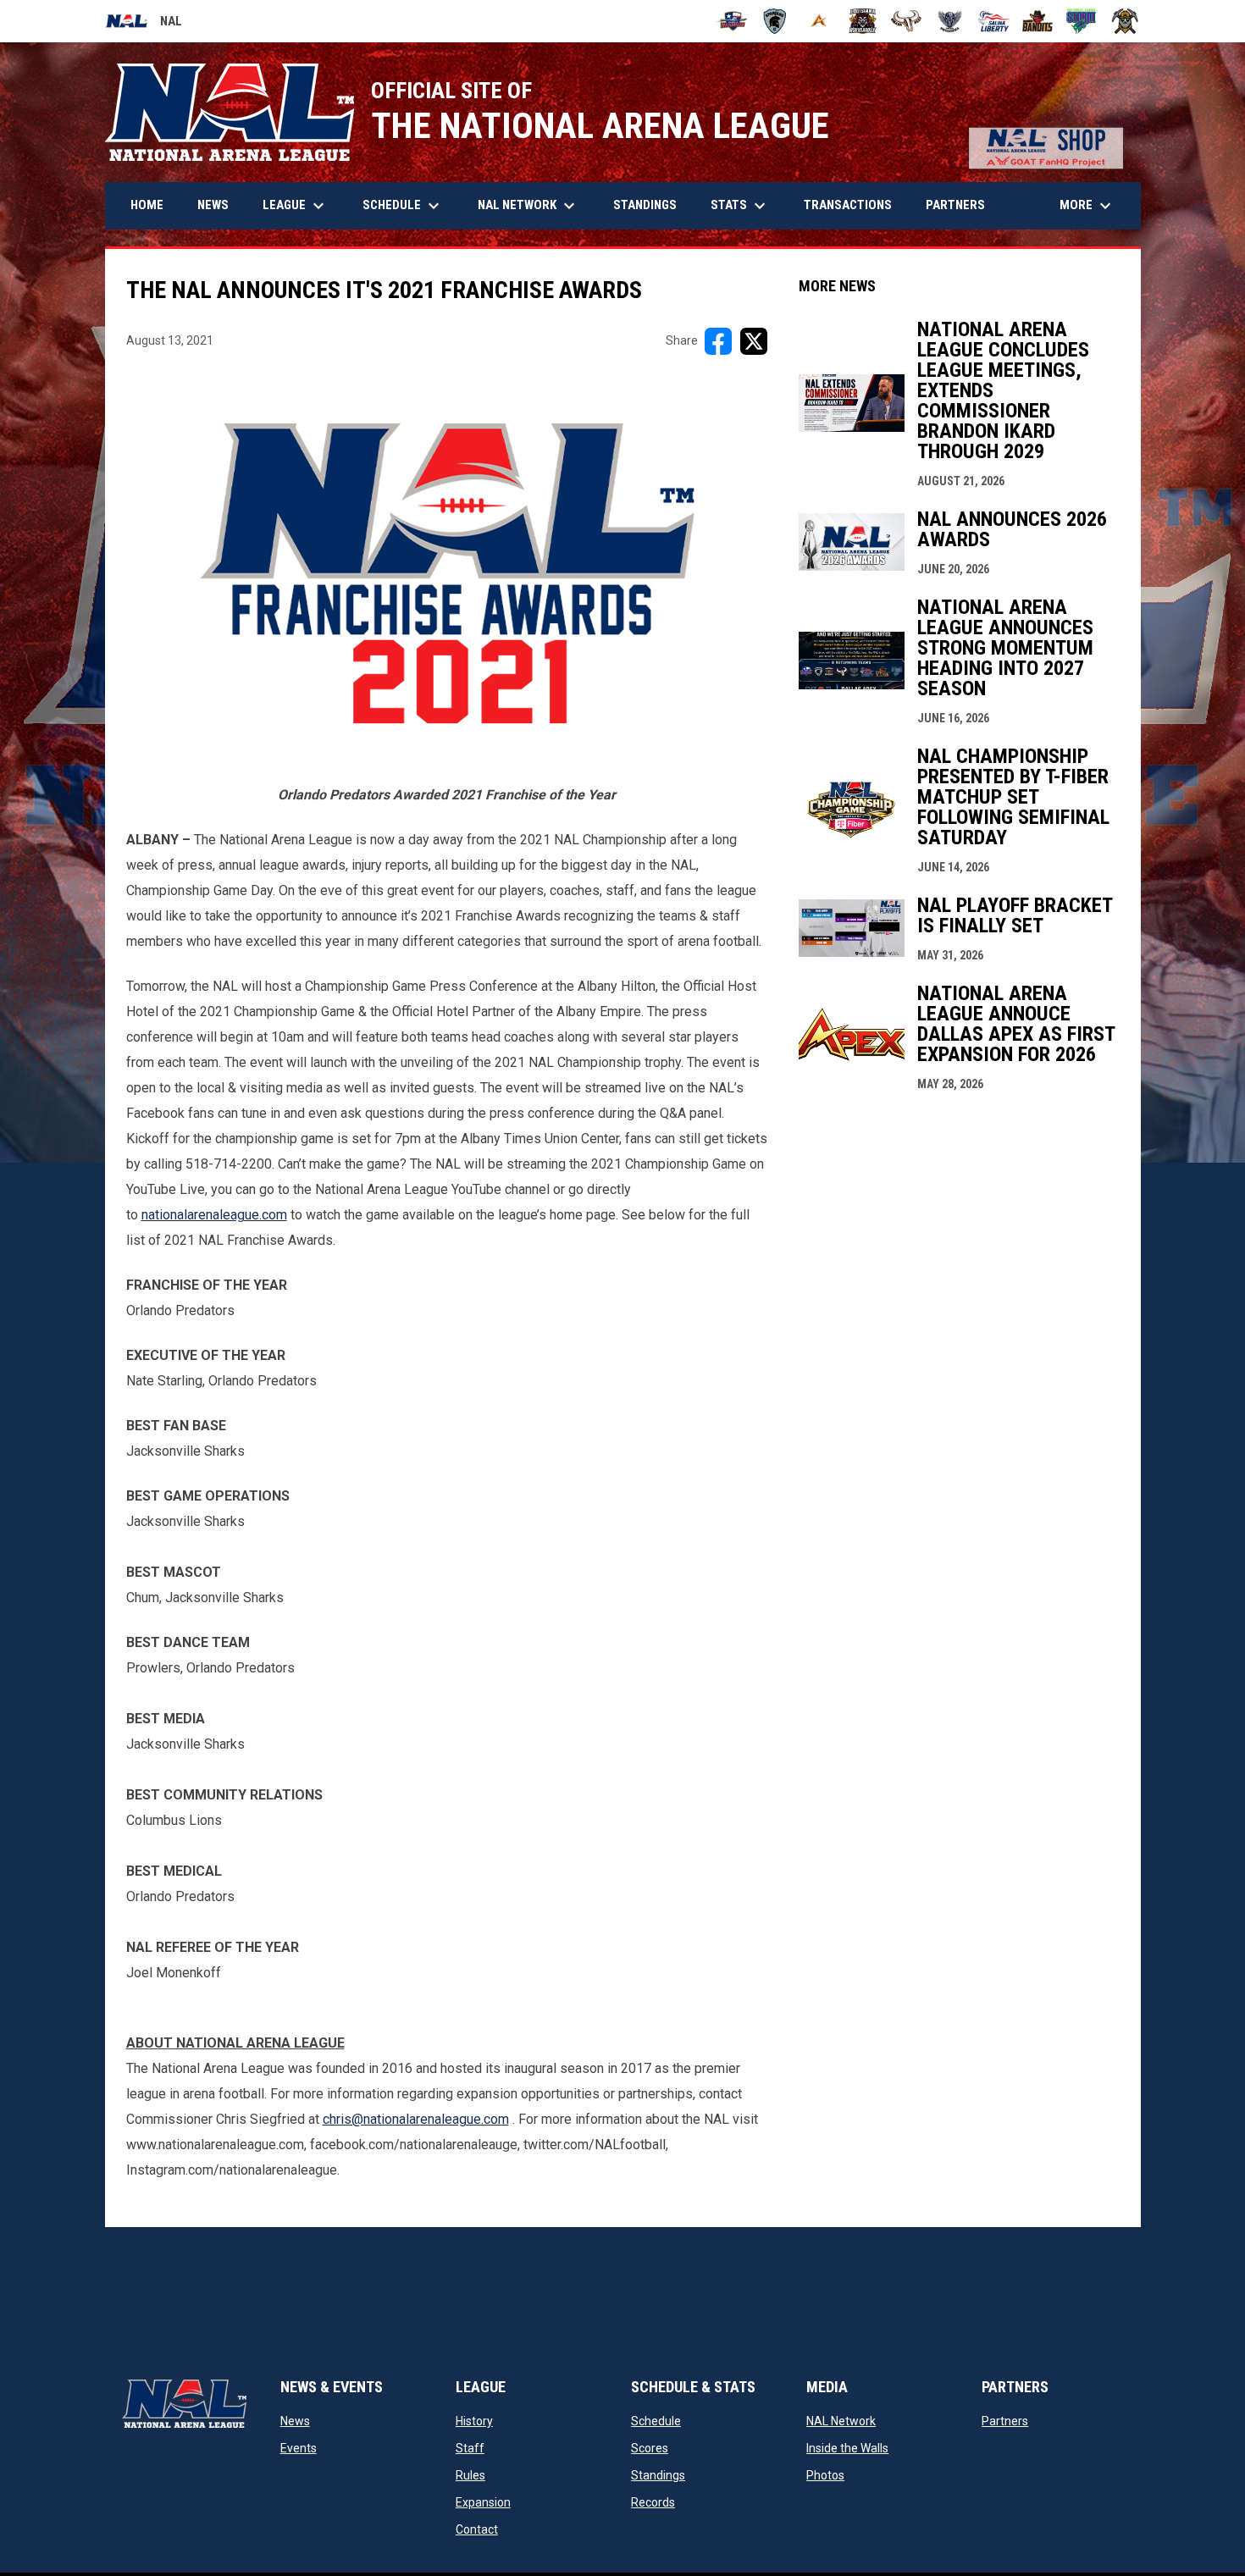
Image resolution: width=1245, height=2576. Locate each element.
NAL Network (841, 2421)
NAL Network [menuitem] (535, 206)
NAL (144, 24)
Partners (1005, 2421)
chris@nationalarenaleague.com (416, 2119)
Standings (658, 2475)
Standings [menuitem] (645, 205)
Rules (470, 2475)
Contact (477, 2529)
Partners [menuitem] (955, 205)
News (295, 2421)
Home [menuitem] (147, 205)
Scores (650, 2448)
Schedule (656, 2421)
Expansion (483, 2502)
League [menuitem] (296, 206)
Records (653, 2502)
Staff (470, 2448)
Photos (825, 2475)
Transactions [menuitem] (848, 205)
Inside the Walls (847, 2448)
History (474, 2421)
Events (299, 2448)
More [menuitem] (1087, 206)
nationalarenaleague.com (214, 1215)
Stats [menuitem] (740, 206)
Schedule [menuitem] (403, 206)
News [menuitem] (213, 205)
